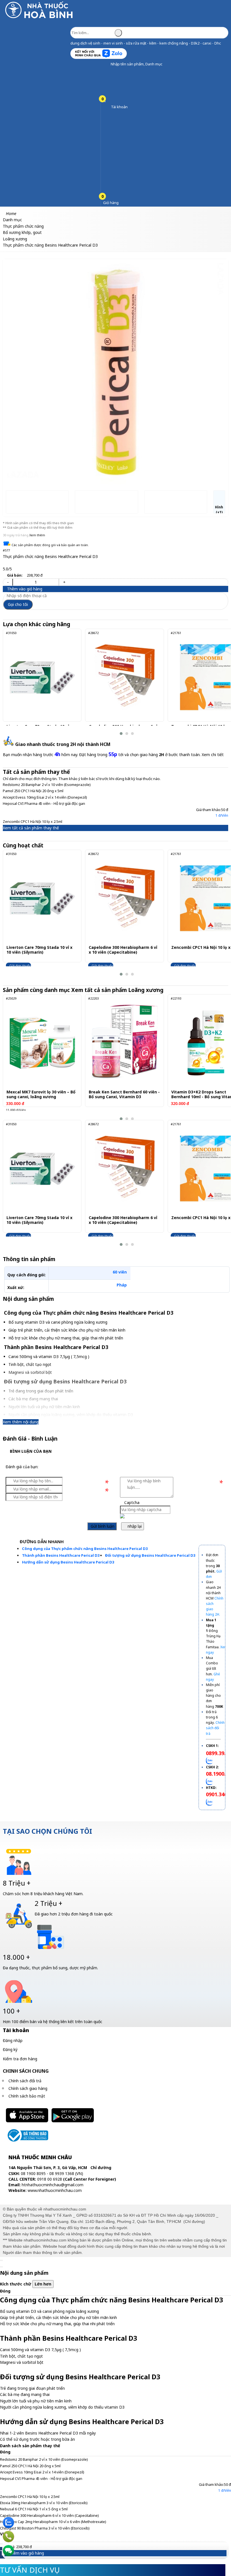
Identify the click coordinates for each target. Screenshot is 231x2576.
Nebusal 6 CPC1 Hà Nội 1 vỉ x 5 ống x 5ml (34, 2509)
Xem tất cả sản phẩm (118, 990)
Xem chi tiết (213, 755)
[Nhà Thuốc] (40, 18)
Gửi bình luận (102, 1526)
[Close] (1, 2260)
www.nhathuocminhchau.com (55, 2190)
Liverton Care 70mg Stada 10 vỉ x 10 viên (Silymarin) (39, 950)
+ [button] (64, 582)
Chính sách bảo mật (27, 2096)
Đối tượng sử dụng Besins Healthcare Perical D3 (150, 1555)
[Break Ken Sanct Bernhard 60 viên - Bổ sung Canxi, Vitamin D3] (124, 1043)
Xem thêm (37, 535)
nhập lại (134, 1526)
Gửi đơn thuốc (20, 966)
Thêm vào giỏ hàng (24, 589)
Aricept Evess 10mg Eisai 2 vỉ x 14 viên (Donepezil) (45, 797)
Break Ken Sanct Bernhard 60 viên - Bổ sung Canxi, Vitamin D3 (124, 1095)
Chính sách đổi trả (25, 2081)
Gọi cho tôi (18, 604)
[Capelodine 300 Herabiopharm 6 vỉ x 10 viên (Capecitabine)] (124, 677)
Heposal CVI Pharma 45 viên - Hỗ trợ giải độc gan (44, 803)
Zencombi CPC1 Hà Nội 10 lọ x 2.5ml (33, 821)
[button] (106, 64)
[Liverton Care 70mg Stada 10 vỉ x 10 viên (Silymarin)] (42, 677)
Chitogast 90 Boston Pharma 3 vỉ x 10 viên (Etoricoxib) (45, 2528)
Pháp (122, 1285)
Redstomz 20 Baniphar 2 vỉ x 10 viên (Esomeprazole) (47, 785)
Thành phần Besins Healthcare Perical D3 (61, 1555)
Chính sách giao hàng (28, 2088)
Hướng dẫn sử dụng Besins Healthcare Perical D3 (68, 1562)
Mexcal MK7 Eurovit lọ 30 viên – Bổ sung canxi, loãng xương (41, 1095)
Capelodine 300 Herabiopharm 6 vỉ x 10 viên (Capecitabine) (123, 950)
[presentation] (11, 367)
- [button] (8, 582)
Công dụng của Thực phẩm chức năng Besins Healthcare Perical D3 (85, 1549)
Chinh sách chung (26, 2071)
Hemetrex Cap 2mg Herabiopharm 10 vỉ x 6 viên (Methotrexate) (53, 2522)
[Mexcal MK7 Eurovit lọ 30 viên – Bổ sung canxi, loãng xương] (42, 1043)
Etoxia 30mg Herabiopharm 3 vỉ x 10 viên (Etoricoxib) (44, 2503)
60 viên (120, 1272)
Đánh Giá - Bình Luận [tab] (30, 1439)
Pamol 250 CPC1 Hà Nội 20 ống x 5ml (33, 791)
